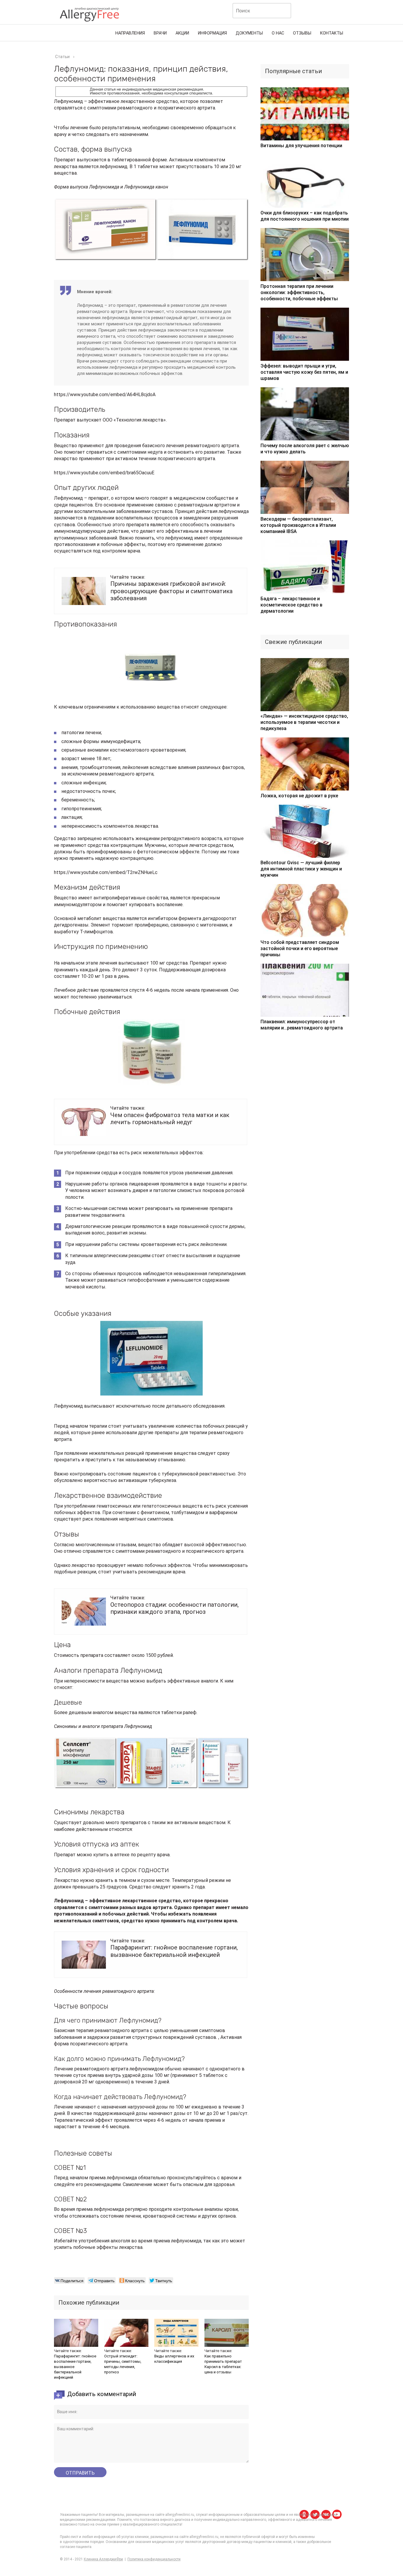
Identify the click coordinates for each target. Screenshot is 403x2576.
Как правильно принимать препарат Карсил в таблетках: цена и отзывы (223, 2364)
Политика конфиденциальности (154, 2559)
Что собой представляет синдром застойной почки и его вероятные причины (300, 948)
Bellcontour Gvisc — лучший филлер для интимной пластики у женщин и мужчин (301, 869)
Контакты (332, 33)
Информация (212, 33)
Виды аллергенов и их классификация (174, 2359)
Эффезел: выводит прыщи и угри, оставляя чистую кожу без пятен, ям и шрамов (304, 372)
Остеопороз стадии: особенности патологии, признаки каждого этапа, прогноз (175, 1608)
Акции (182, 33)
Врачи (160, 33)
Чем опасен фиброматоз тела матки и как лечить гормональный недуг (170, 1119)
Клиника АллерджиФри (103, 2559)
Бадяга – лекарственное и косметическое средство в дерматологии (291, 605)
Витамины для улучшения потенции (301, 146)
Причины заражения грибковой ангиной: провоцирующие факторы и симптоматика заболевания (171, 591)
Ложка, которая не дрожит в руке (299, 796)
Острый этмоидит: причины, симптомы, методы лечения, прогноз (123, 2364)
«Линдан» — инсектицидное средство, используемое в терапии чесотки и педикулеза (304, 722)
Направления (130, 33)
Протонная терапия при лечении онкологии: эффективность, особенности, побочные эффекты (299, 292)
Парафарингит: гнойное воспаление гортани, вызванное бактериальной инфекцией (174, 1951)
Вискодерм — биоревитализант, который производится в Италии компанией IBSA (298, 525)
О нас (278, 33)
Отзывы (302, 33)
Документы (249, 33)
